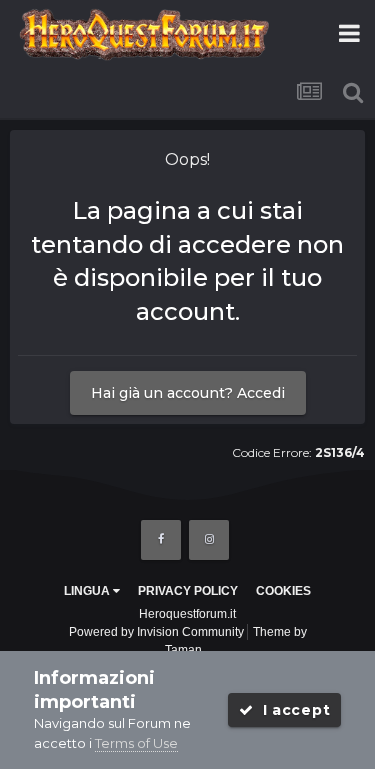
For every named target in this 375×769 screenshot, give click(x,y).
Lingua (88, 591)
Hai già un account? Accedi (188, 393)
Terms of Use (136, 743)
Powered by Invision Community (156, 632)
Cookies (283, 591)
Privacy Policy (188, 591)
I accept (291, 710)
